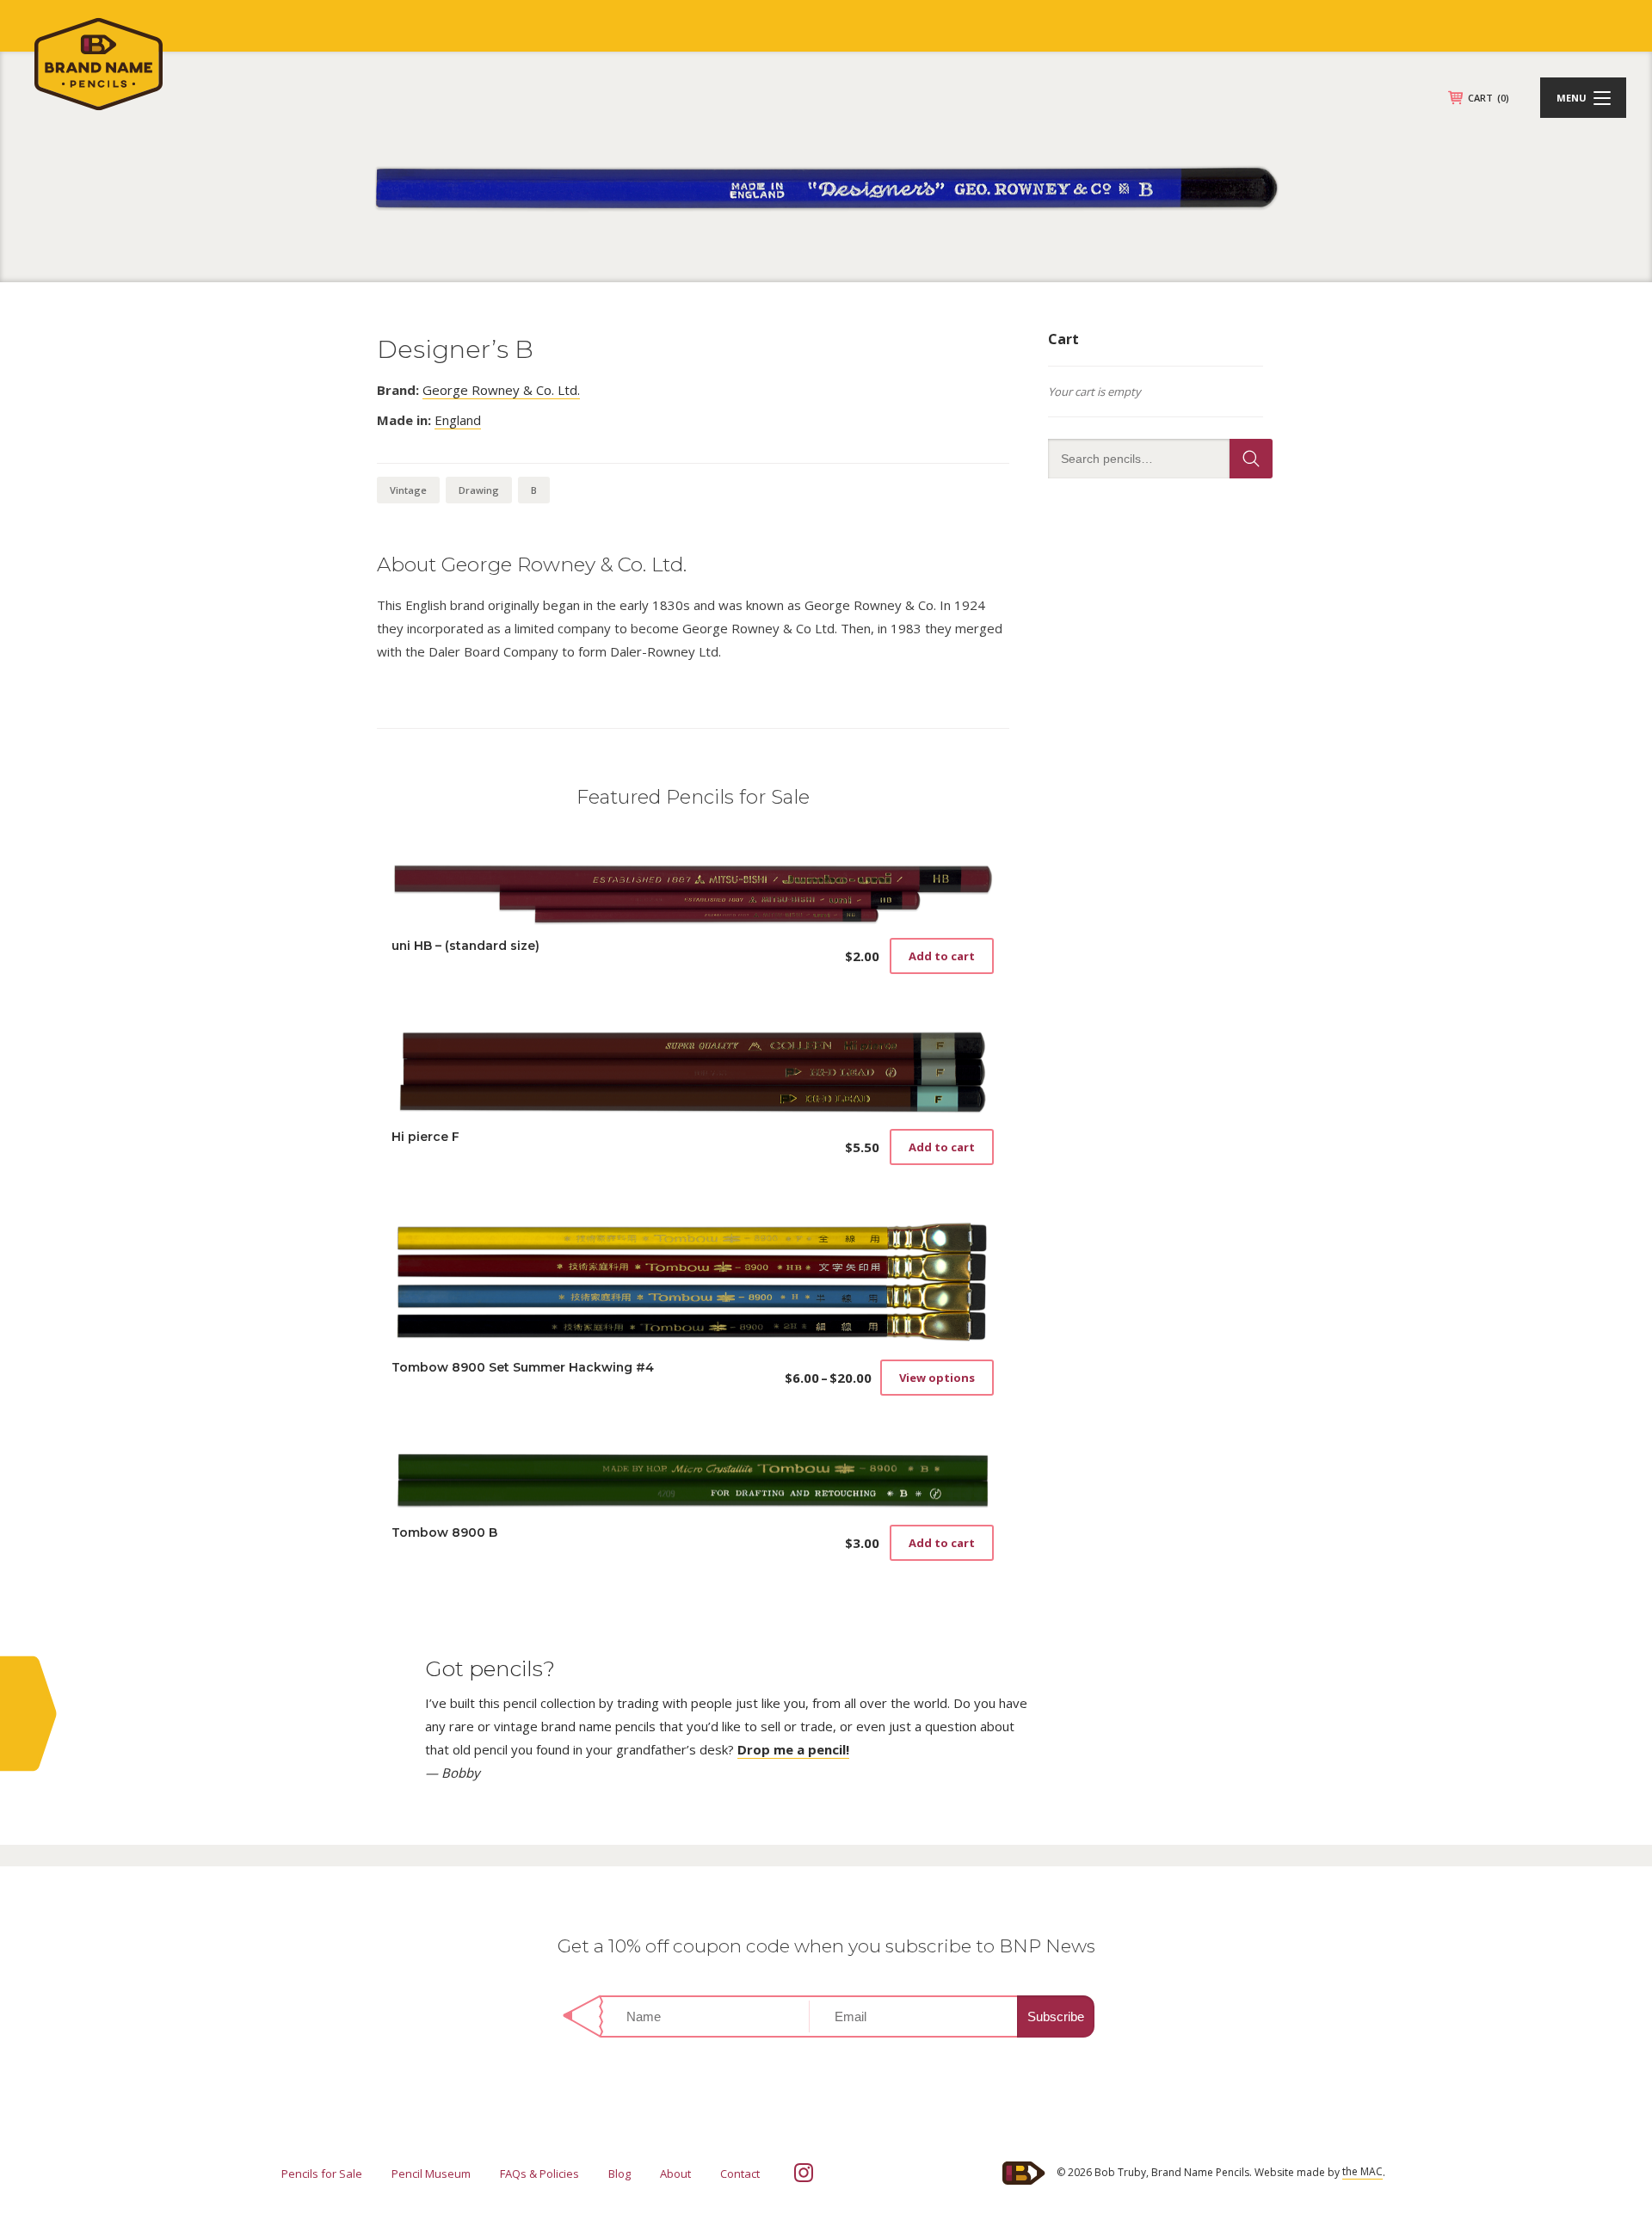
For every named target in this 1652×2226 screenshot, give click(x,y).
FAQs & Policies (539, 2174)
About (675, 2174)
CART (1489, 98)
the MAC (1362, 2171)
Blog (619, 2174)
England (458, 420)
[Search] (1251, 459)
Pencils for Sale (322, 2174)
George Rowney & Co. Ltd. (501, 390)
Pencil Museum (431, 2174)
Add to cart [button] (942, 956)
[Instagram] (804, 2173)
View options (937, 1378)
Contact (740, 2174)
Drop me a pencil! (793, 1749)
